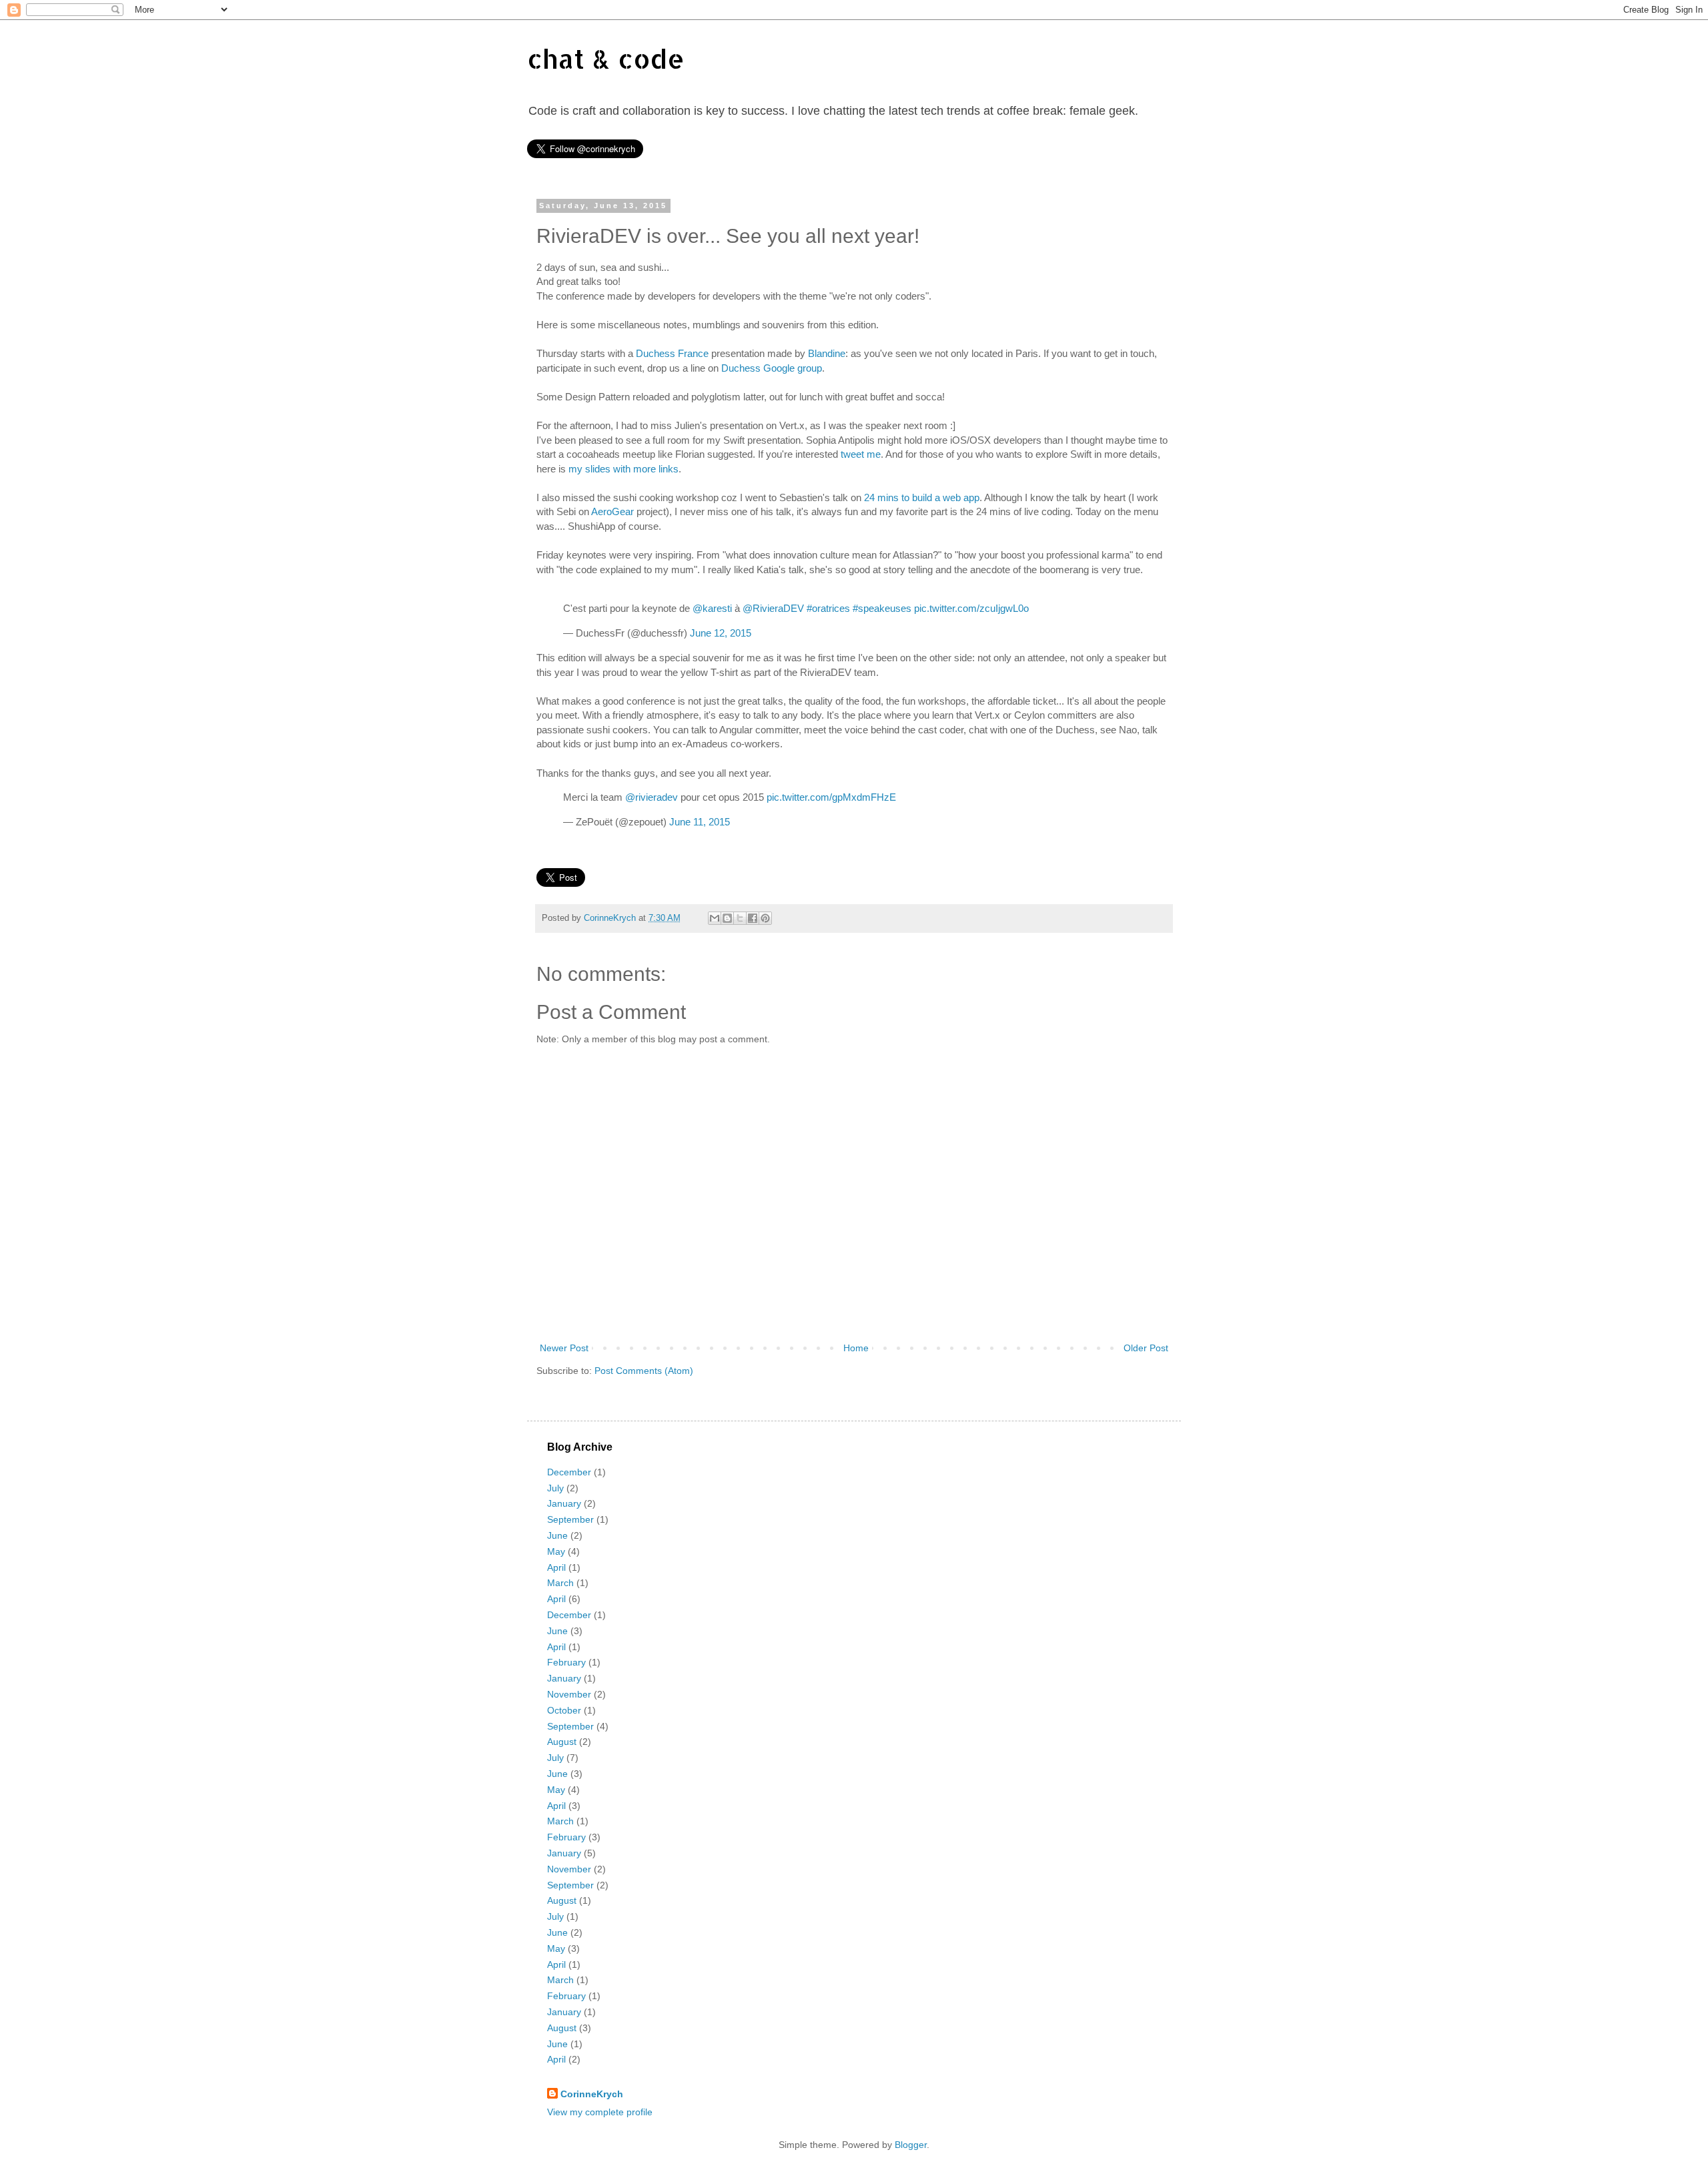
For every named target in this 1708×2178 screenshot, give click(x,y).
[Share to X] (740, 918)
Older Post (1146, 1348)
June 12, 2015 (721, 633)
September (570, 1519)
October (564, 1710)
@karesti (712, 608)
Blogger (911, 2145)
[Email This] (715, 918)
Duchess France (672, 353)
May (556, 1551)
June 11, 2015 (700, 822)
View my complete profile (600, 2112)
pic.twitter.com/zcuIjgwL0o (971, 608)
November (569, 1694)
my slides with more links (623, 469)
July (555, 1488)
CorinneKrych (592, 2094)
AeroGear (612, 511)
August (562, 1742)
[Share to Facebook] (753, 918)
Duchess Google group (772, 368)
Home (856, 1348)
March (560, 1583)
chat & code (606, 58)
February (566, 1662)
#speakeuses (882, 608)
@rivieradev (652, 797)
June (557, 1535)
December (569, 1472)
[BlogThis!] (727, 918)
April (556, 1567)
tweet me (861, 454)
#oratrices (828, 608)
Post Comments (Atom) (644, 1371)
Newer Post (564, 1348)
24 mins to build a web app (922, 497)
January (564, 1503)
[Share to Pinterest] (765, 918)
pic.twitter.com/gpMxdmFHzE (831, 797)
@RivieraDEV (773, 608)
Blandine (827, 353)
